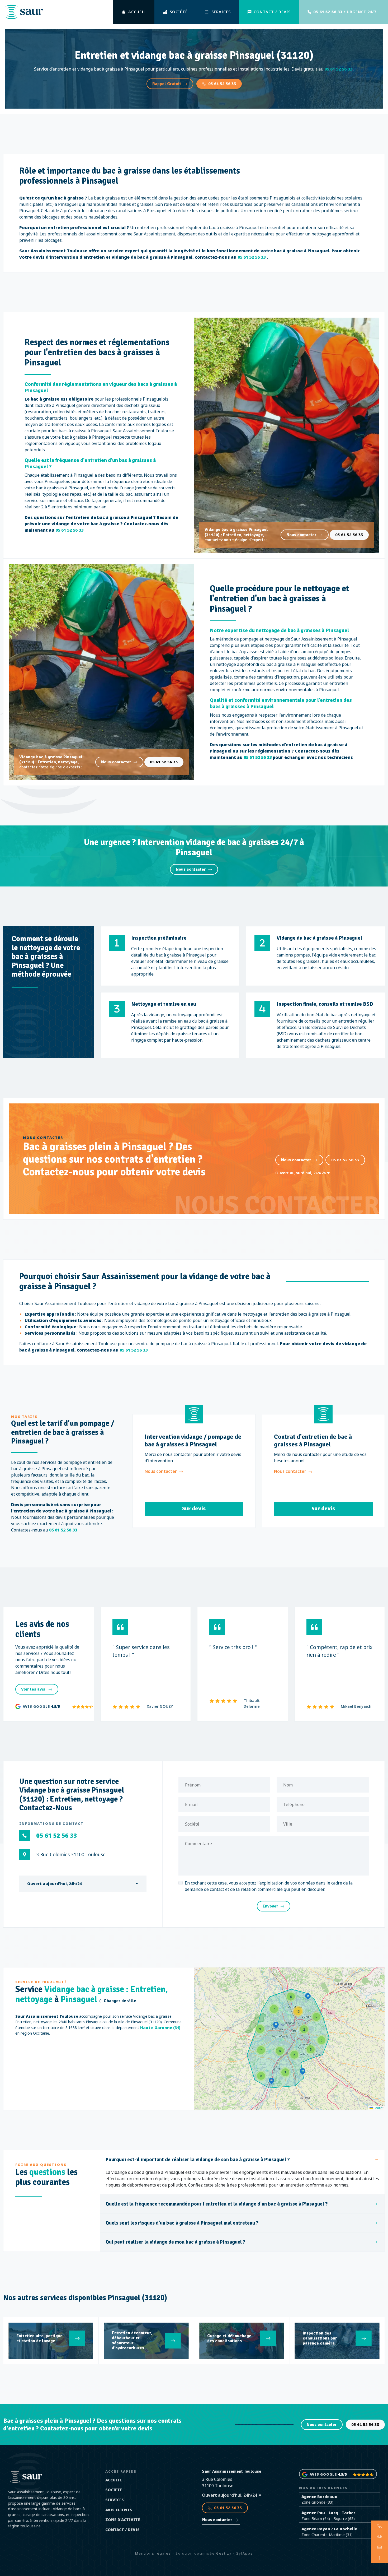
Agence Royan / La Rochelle (329, 2529)
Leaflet (378, 2108)
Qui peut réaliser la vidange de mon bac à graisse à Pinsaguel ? (176, 2242)
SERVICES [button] (221, 12)
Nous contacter (301, 535)
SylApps (245, 2553)
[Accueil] (24, 12)
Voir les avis (34, 1689)
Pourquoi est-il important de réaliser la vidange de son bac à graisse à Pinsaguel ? (198, 2160)
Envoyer (270, 1906)
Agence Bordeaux (319, 2497)
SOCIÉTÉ (179, 12)
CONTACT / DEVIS (272, 12)
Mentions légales (153, 2553)
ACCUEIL (137, 12)
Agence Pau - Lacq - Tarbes (328, 2513)
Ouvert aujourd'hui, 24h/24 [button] (301, 1173)
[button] (276, 2025)
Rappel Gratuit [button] (167, 84)
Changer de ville (119, 2001)
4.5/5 (55, 1706)
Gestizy (224, 2553)
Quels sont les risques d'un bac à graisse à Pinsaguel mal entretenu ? (182, 2223)
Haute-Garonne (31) (160, 2028)
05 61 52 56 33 (222, 84)
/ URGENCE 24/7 (345, 12)
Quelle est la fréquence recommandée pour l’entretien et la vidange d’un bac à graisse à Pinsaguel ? (217, 2204)
